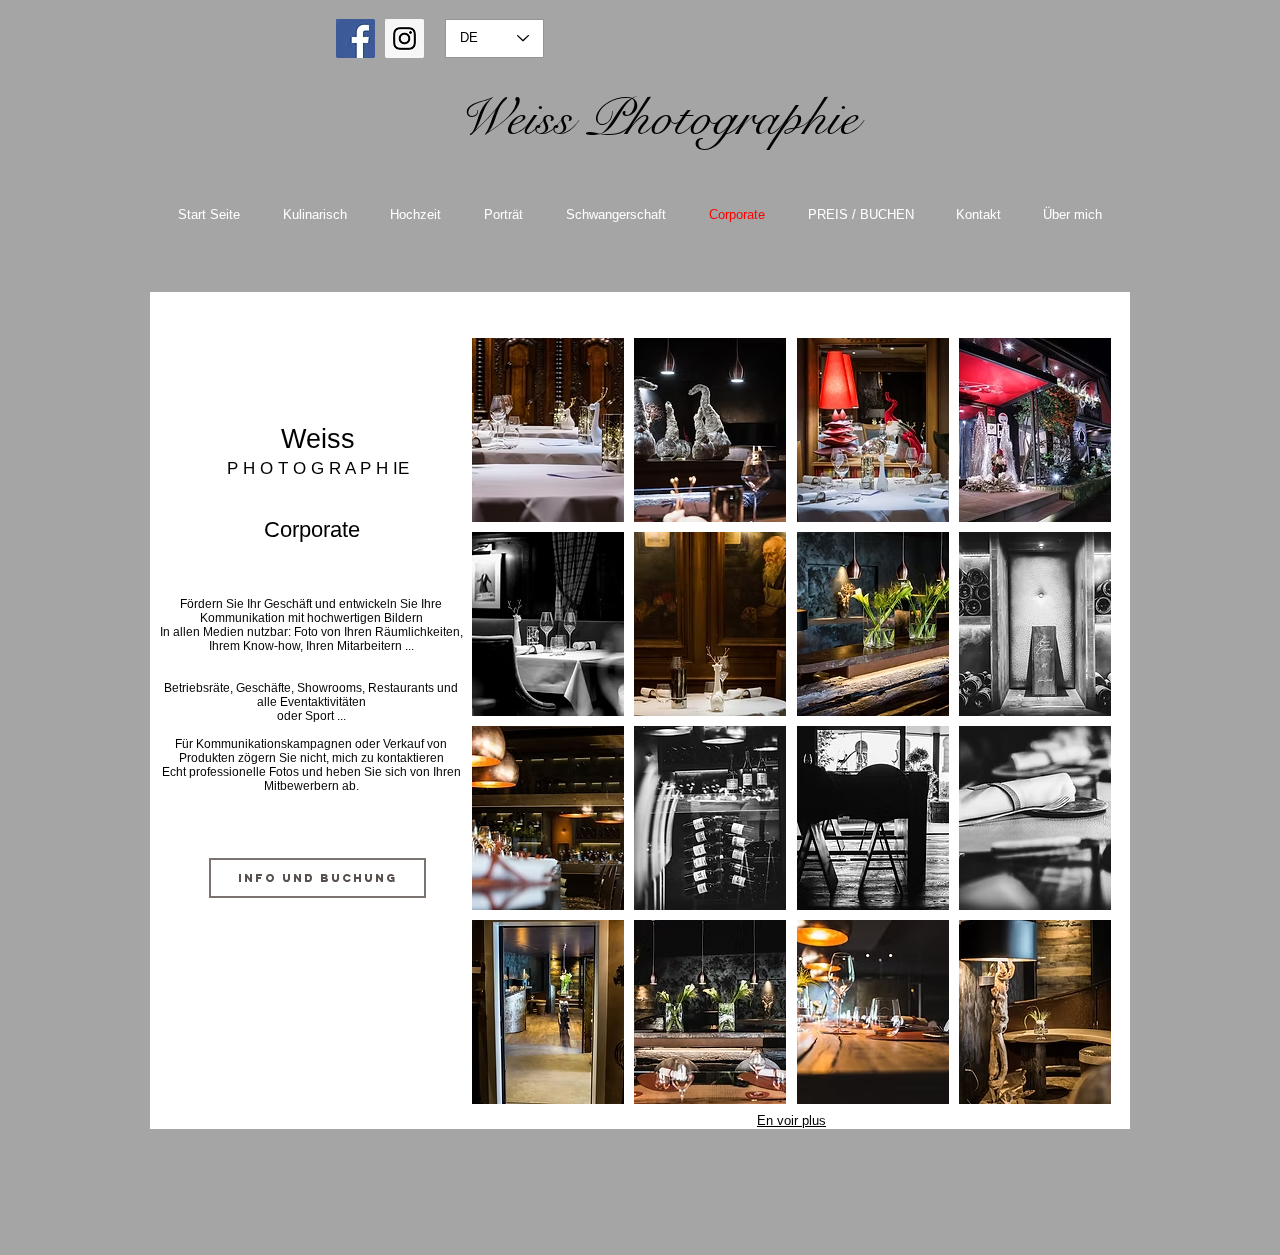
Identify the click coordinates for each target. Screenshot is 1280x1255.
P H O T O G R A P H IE (318, 468)
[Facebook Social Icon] (355, 38)
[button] (548, 430)
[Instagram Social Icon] (404, 38)
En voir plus (791, 1120)
